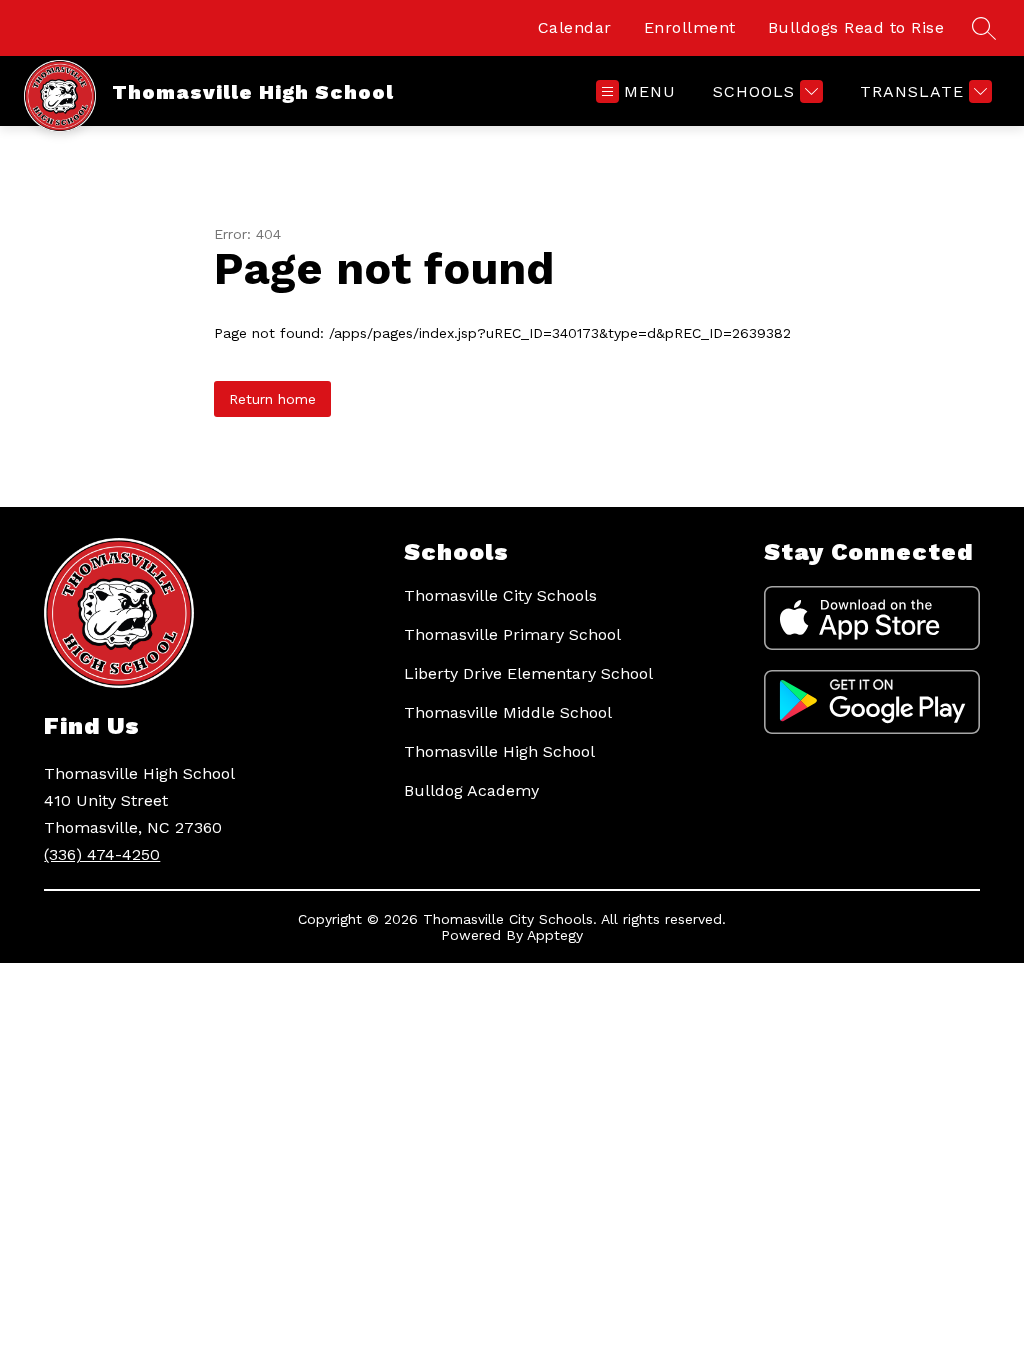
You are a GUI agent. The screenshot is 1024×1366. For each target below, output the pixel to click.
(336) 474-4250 (102, 854)
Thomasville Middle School (508, 712)
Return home (272, 399)
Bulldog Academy (471, 790)
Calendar (575, 27)
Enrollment (690, 27)
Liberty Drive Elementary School (528, 673)
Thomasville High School (499, 751)
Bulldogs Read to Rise (856, 27)
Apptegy (555, 935)
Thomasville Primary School (512, 634)
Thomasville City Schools (500, 595)
